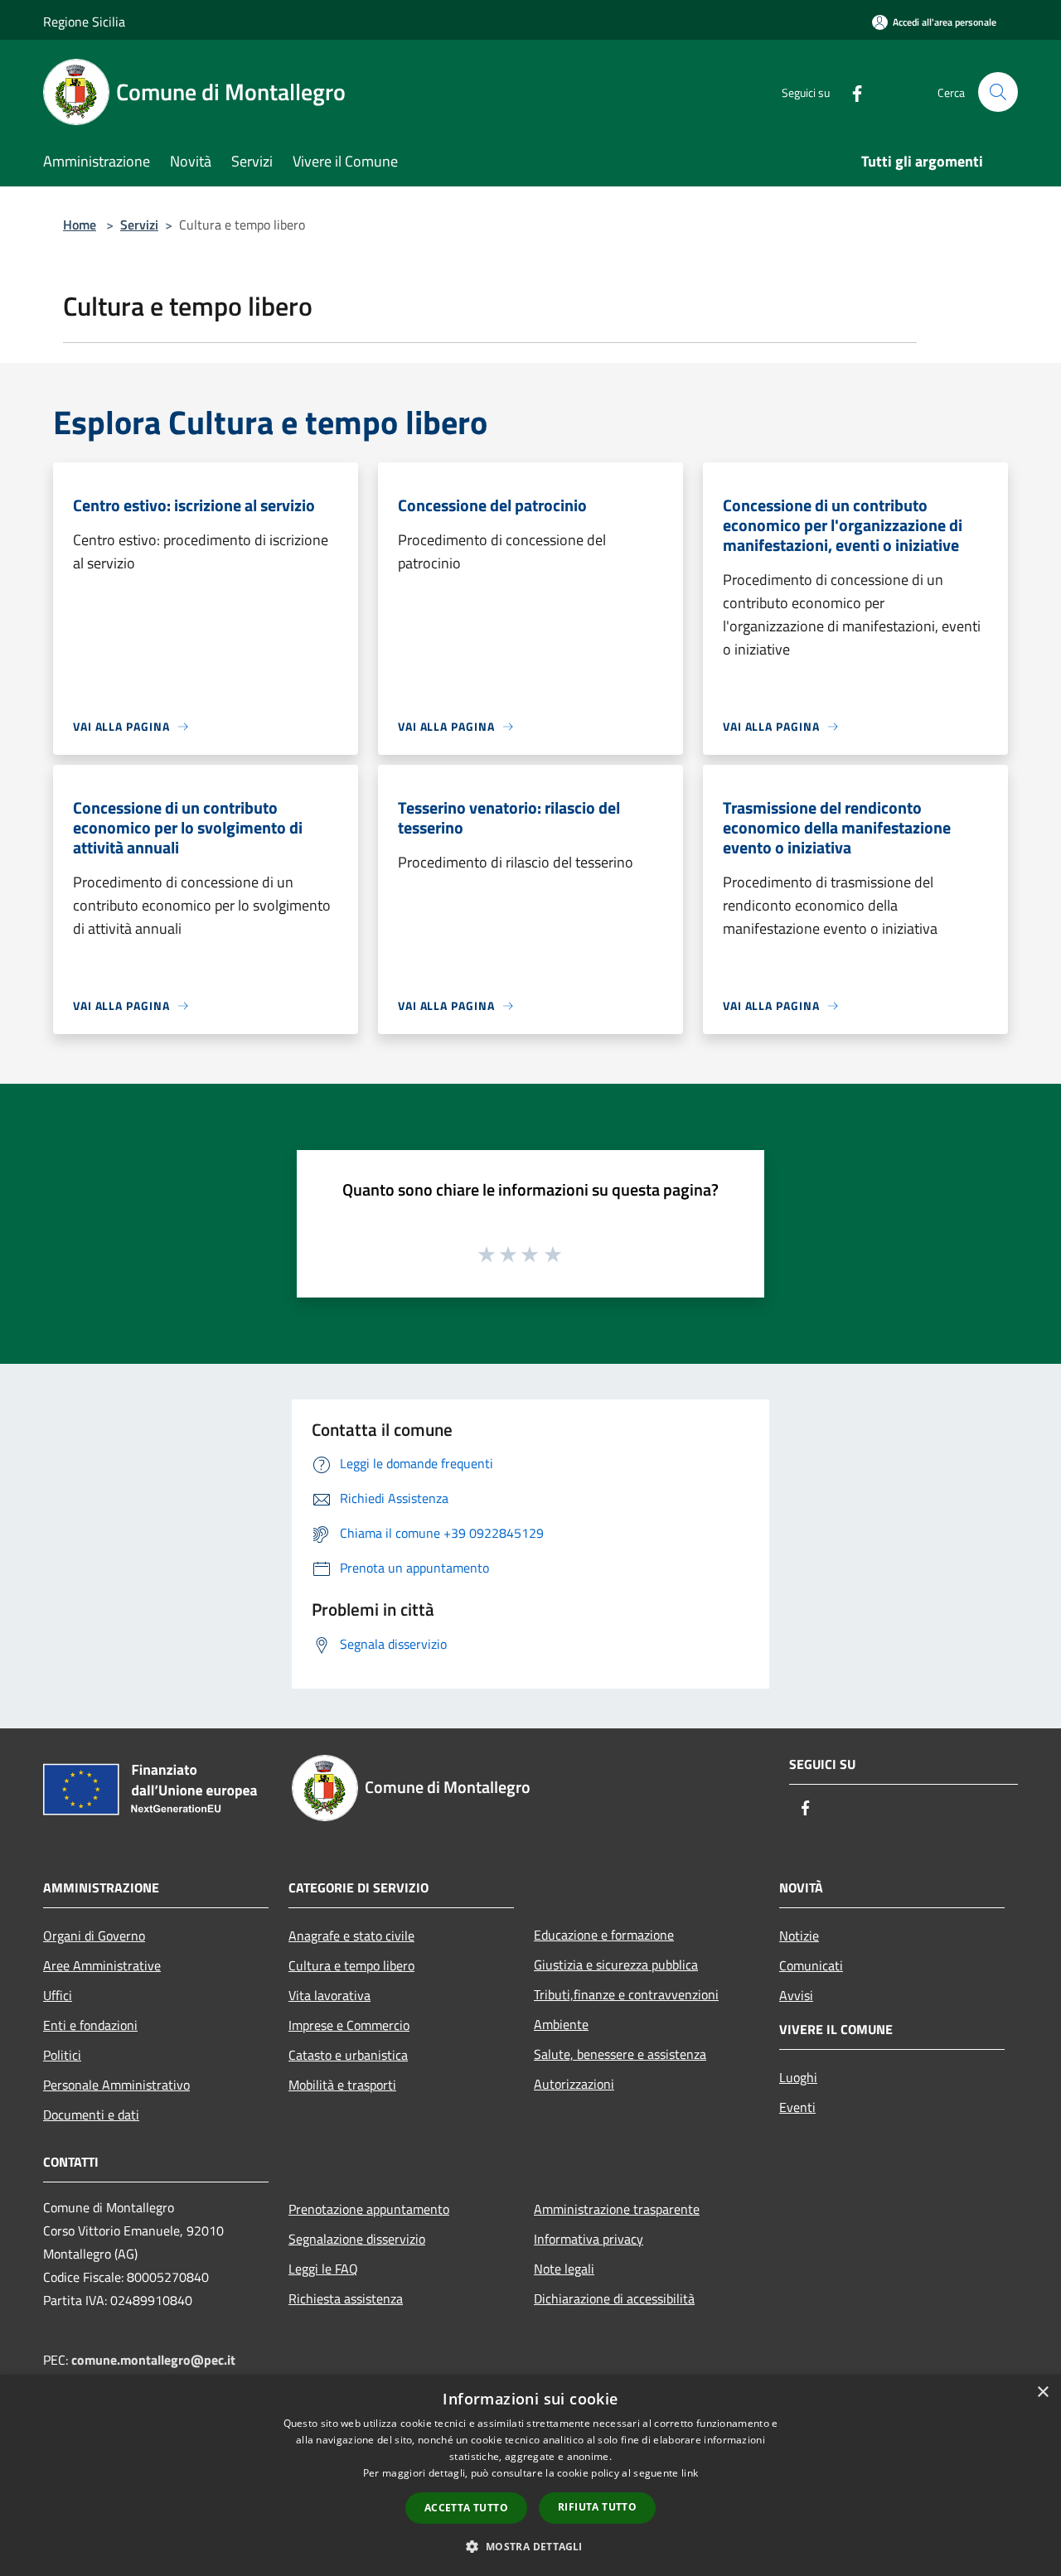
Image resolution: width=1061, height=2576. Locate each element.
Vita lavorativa (329, 1995)
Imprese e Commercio (349, 2025)
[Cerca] (998, 92)
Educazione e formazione (604, 1935)
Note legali (564, 2269)
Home (80, 225)
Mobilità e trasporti (342, 2085)
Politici (62, 2055)
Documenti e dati (91, 2114)
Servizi (139, 225)
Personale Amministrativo (116, 2085)
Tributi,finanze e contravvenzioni (626, 1994)
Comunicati (811, 1965)
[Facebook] (850, 92)
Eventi (797, 2107)
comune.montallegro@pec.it (153, 2360)
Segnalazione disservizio (357, 2239)
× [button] (1042, 2392)
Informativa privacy (589, 2239)
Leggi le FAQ (323, 2269)
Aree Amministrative (102, 1965)
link (690, 2473)
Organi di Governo (94, 1936)
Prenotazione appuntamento (369, 2209)
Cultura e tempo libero (351, 1965)
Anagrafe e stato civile (351, 1936)
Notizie (799, 1936)
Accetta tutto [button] (466, 2508)
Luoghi (798, 2077)
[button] (530, 2546)
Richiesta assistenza (346, 2298)
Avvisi (796, 1995)
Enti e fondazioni (90, 2025)
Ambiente (561, 2024)
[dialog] (530, 2475)
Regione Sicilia (84, 22)
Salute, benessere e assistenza (620, 2054)
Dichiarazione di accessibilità (614, 2298)
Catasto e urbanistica (348, 2055)
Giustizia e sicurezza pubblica (616, 1965)
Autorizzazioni (574, 2084)
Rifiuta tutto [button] (597, 2507)
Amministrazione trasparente (617, 2209)
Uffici (58, 1995)
